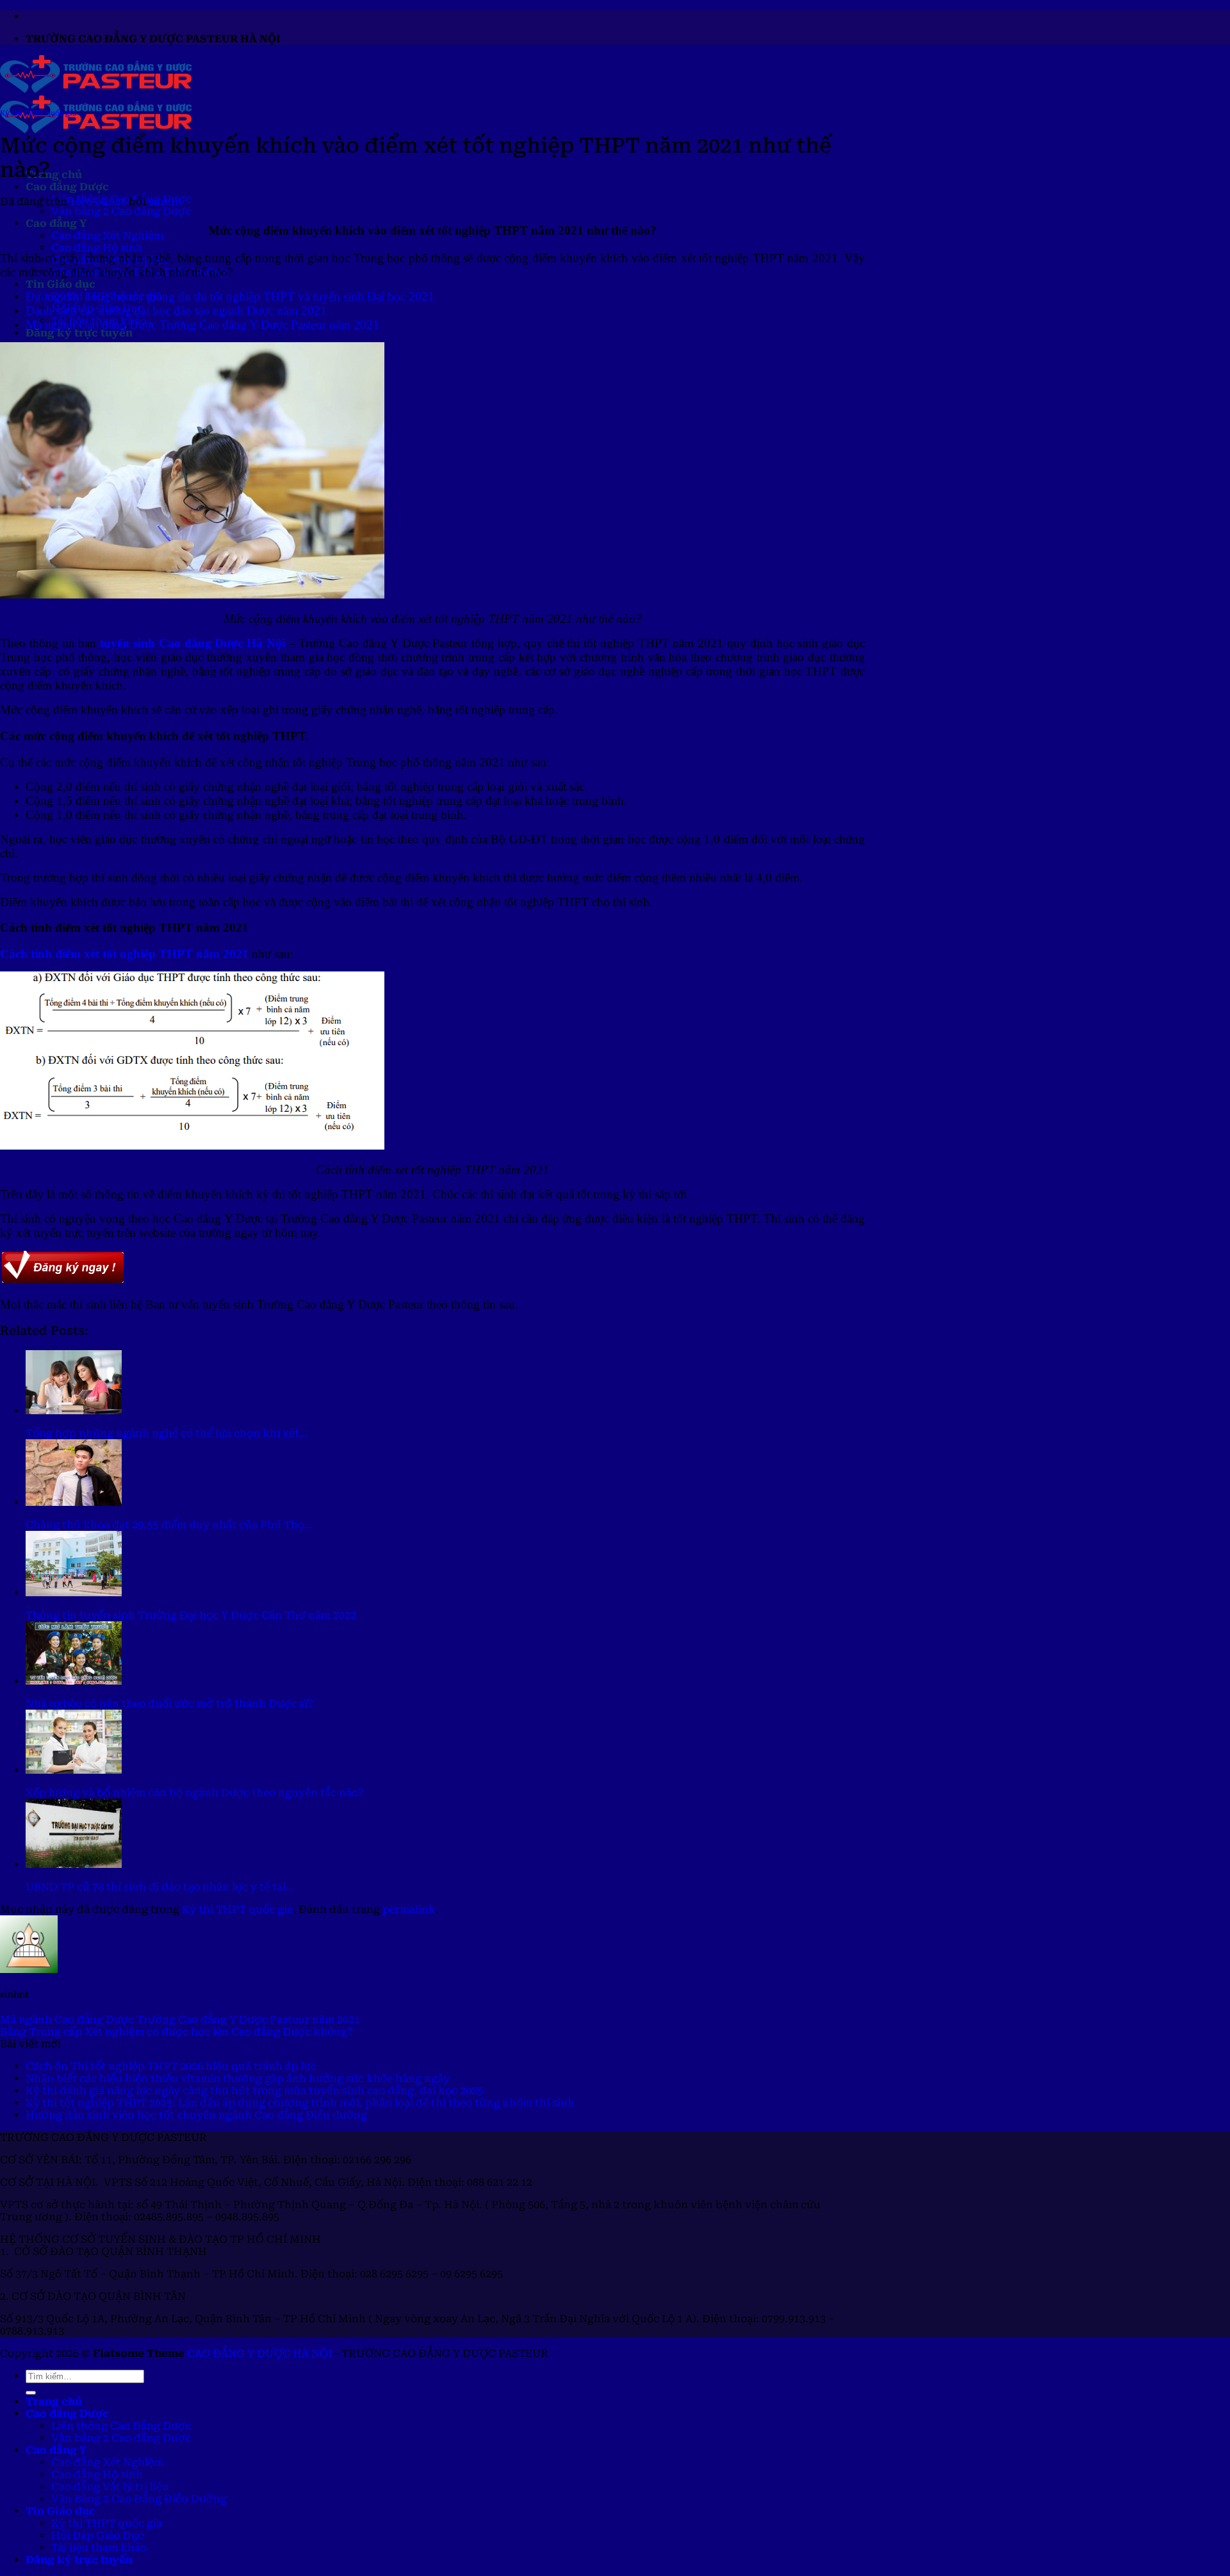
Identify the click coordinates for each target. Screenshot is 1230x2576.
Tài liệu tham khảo (99, 2547)
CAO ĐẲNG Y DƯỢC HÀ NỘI (259, 2353)
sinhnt (166, 202)
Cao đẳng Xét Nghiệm (107, 235)
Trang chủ (54, 175)
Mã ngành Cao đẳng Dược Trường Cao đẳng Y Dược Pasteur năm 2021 (202, 325)
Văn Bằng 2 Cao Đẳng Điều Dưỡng (139, 2499)
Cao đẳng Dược (67, 187)
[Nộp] (31, 2393)
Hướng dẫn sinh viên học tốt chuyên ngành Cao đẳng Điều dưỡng (196, 2115)
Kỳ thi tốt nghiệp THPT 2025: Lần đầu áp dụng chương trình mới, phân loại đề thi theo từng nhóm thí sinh (300, 2103)
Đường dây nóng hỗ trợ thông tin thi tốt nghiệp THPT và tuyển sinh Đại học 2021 (230, 296)
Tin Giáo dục (61, 284)
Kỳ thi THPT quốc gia (38, 113)
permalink (409, 1909)
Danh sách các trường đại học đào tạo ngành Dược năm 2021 (176, 310)
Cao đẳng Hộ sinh (97, 248)
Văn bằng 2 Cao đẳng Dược (121, 211)
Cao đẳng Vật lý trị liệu (110, 2487)
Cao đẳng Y (56, 223)
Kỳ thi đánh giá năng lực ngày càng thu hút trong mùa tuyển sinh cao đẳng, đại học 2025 (254, 2091)
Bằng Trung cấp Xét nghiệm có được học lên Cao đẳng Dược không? (176, 2032)
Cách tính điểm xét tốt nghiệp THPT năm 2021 (124, 954)
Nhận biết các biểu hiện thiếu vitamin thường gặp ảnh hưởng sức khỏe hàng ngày (238, 2078)
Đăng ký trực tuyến (79, 333)
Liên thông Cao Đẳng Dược (121, 2426)
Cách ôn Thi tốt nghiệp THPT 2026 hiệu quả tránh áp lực (171, 2066)
